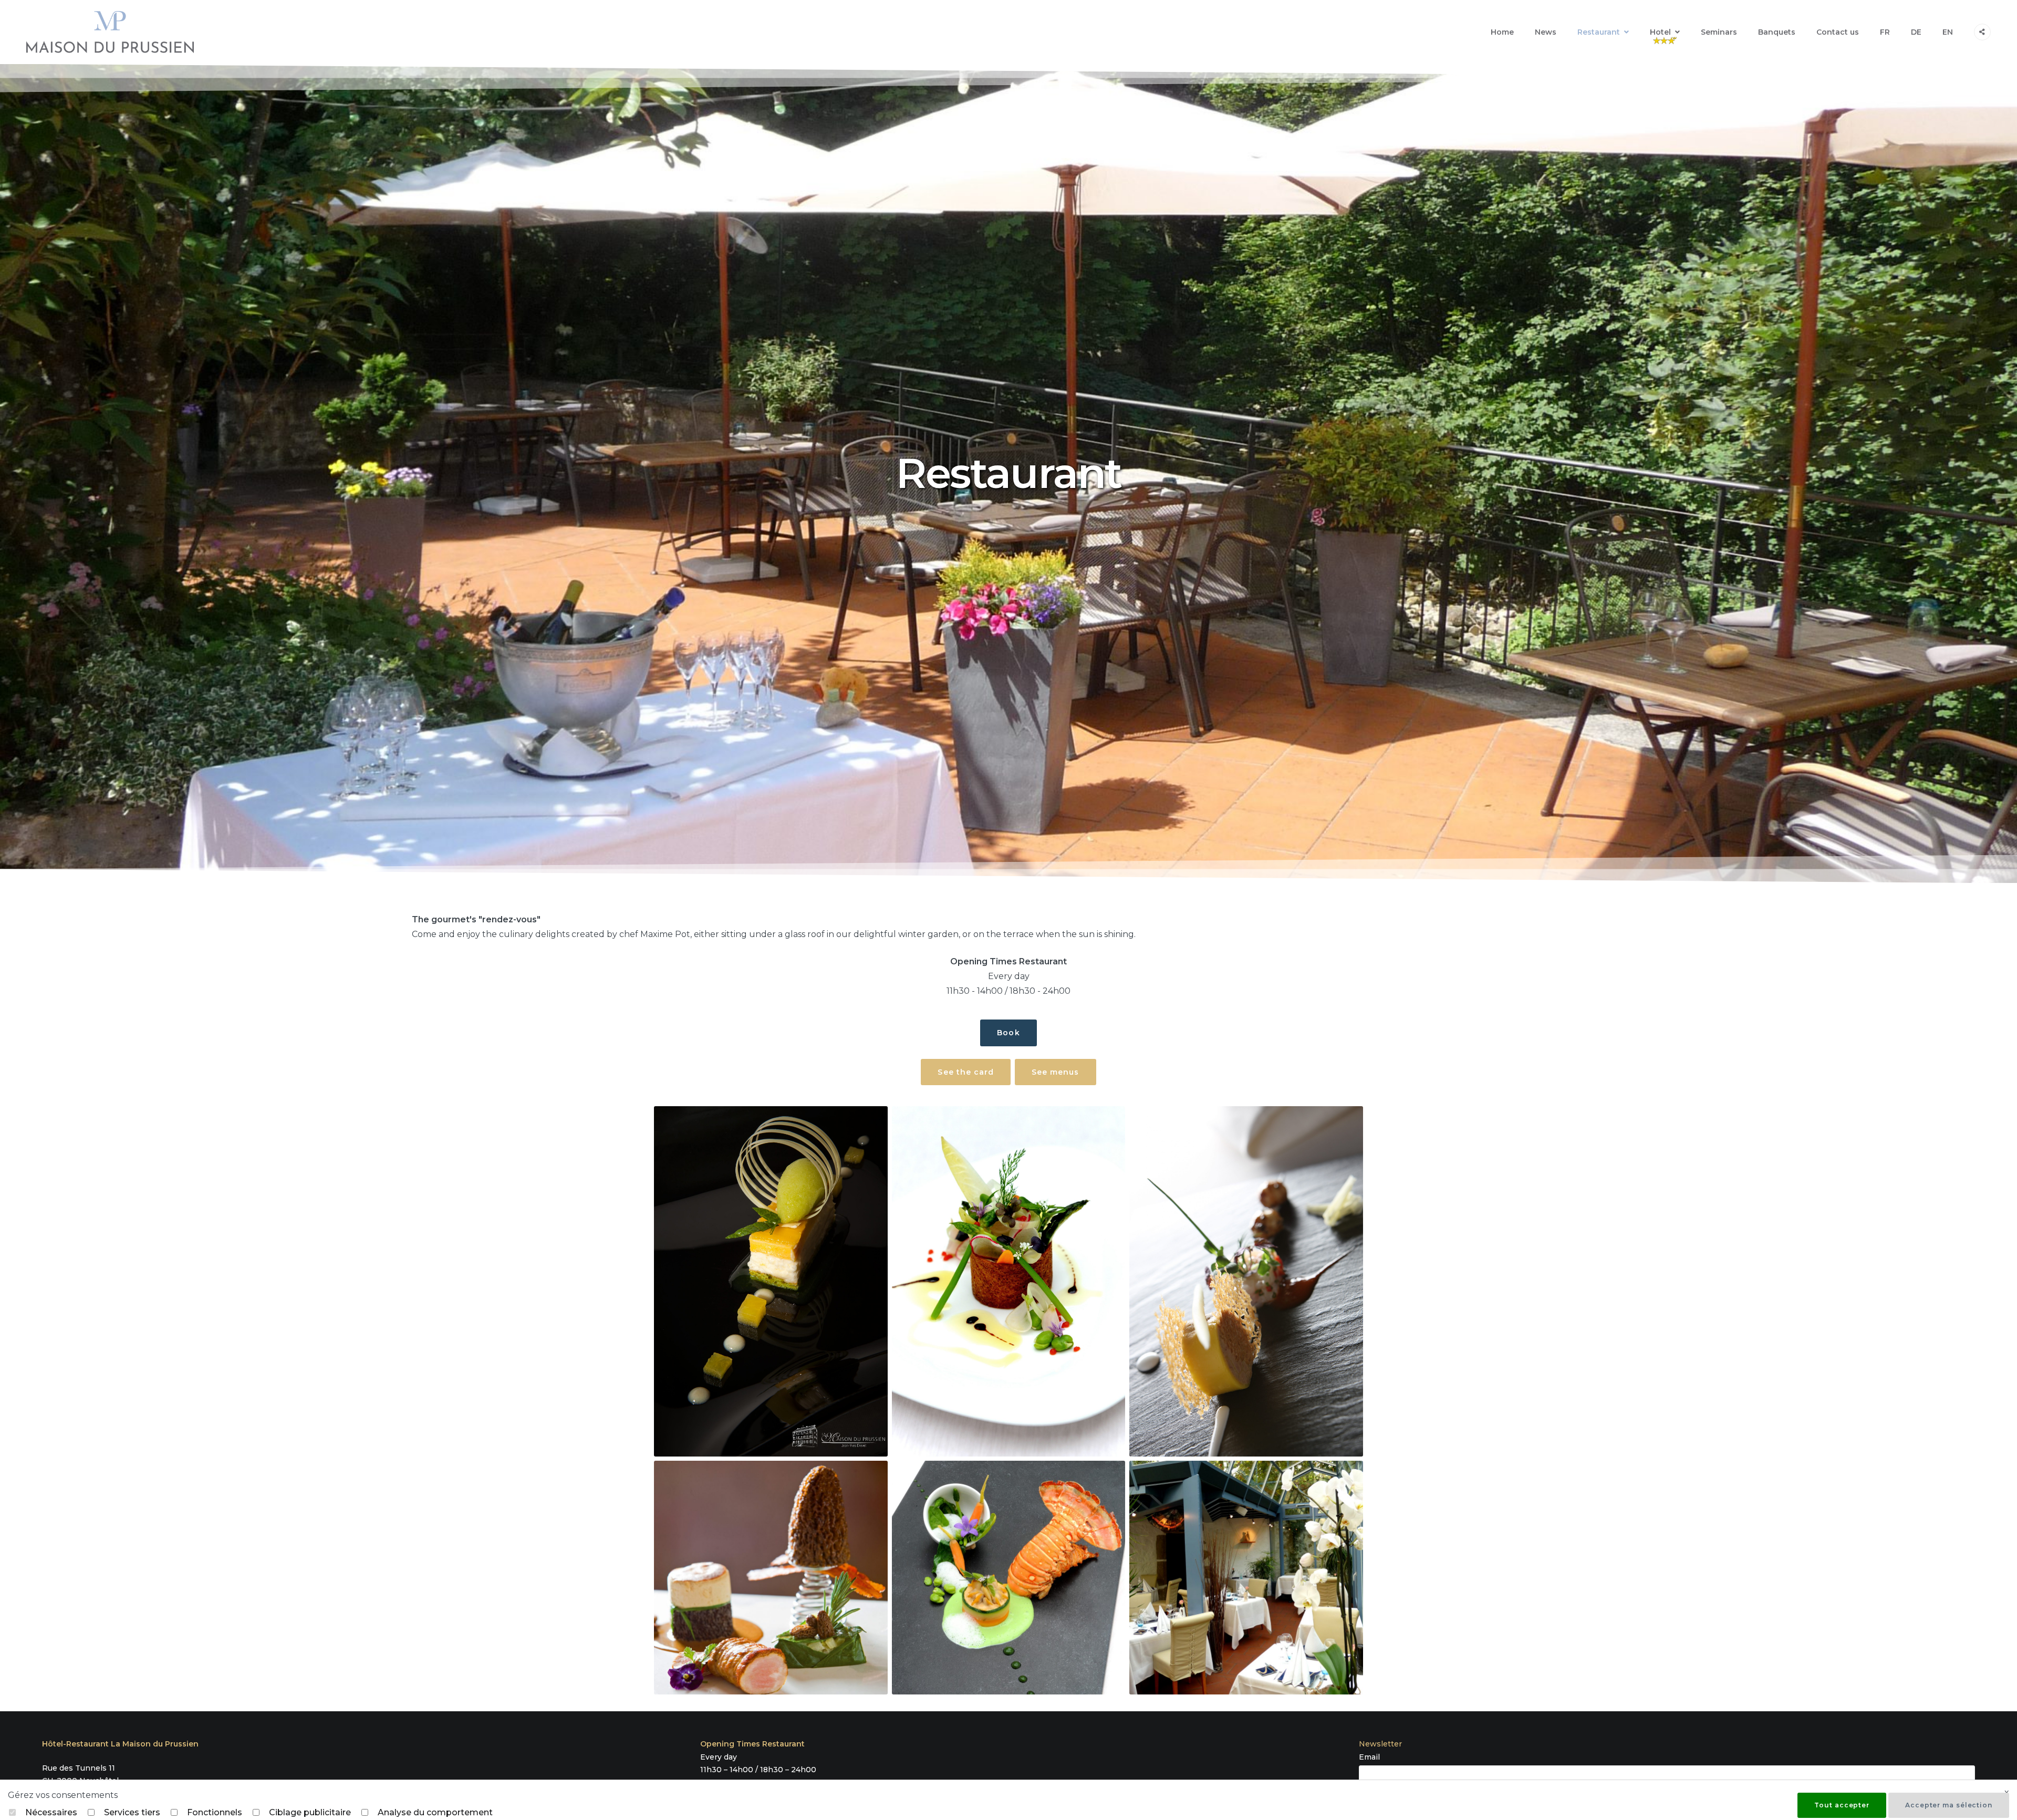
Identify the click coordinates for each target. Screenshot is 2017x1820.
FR (1885, 32)
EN (1948, 32)
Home (1502, 32)
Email (1369, 1757)
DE (1916, 32)
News (1546, 32)
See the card (966, 1072)
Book (1008, 1033)
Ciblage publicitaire (310, 1812)
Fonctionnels (215, 1812)
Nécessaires (51, 1812)
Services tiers (132, 1812)
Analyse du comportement (435, 1812)
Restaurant (1599, 32)
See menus (1055, 1072)
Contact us (1838, 32)
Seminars (1719, 32)
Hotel (1660, 32)
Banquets (1777, 32)
